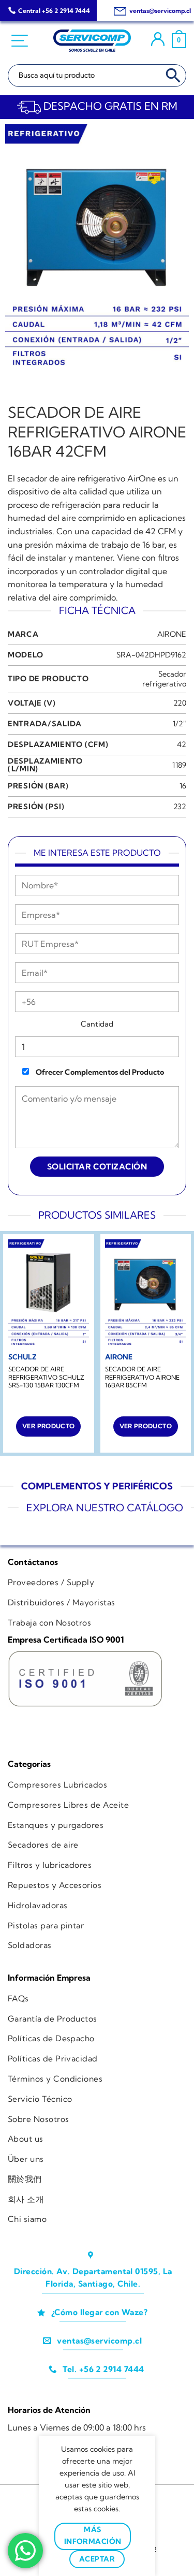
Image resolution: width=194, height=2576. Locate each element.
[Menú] (21, 41)
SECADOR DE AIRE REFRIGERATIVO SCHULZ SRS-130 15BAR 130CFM (46, 1377)
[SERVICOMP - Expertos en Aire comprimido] (92, 41)
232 (180, 807)
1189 (179, 765)
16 (183, 786)
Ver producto (48, 1426)
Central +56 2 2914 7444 (54, 11)
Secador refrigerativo (164, 679)
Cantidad (97, 1024)
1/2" (180, 724)
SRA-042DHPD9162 (151, 655)
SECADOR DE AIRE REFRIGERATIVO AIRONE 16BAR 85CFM (142, 1377)
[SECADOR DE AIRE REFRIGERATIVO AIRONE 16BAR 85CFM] (145, 1293)
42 (182, 744)
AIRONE (172, 634)
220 (180, 703)
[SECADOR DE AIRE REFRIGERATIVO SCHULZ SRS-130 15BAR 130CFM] (49, 1293)
